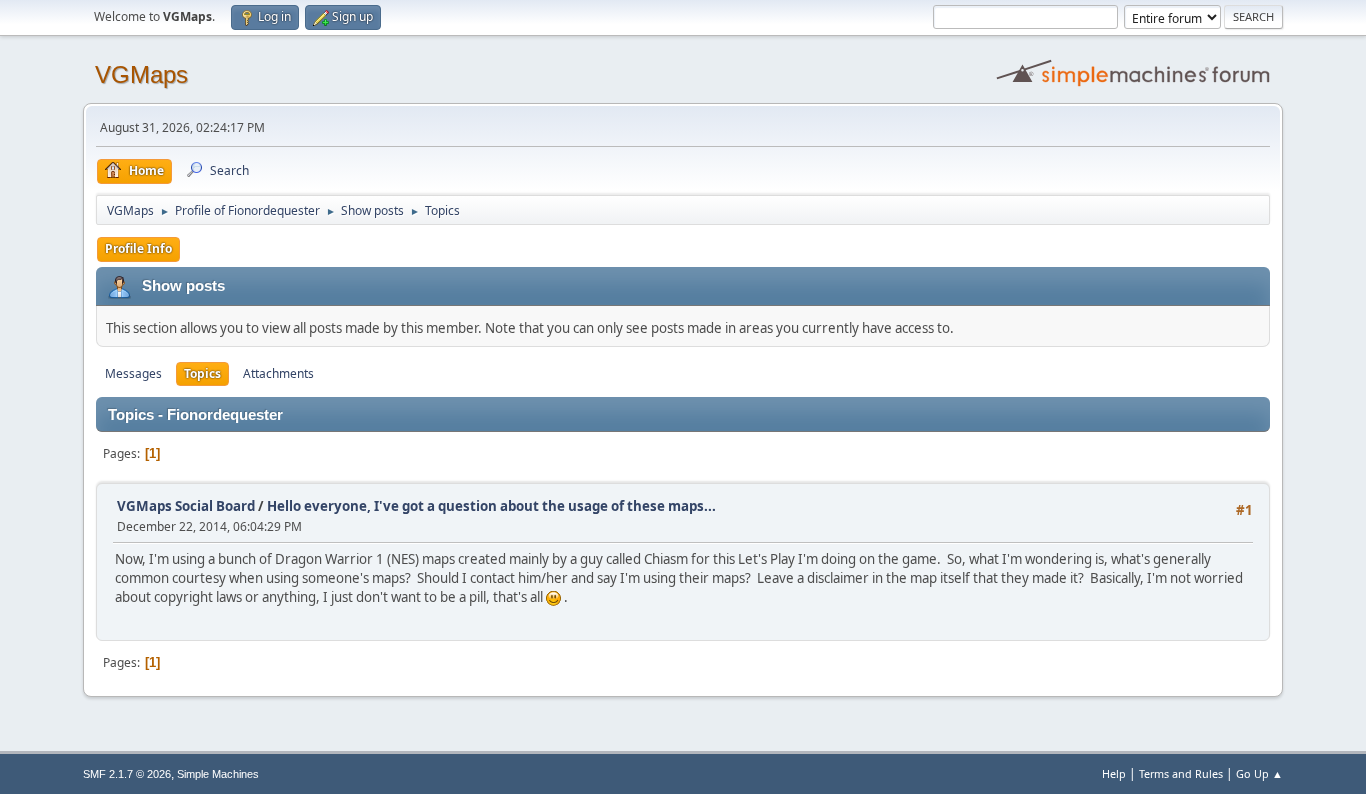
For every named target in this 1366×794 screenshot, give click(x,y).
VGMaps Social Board (186, 506)
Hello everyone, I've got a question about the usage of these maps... (491, 506)
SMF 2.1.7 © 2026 (127, 774)
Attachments (278, 373)
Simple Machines (218, 774)
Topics (202, 373)
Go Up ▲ (1259, 773)
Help (1114, 773)
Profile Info (138, 248)
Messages (133, 373)
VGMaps (141, 74)
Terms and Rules (1181, 773)
